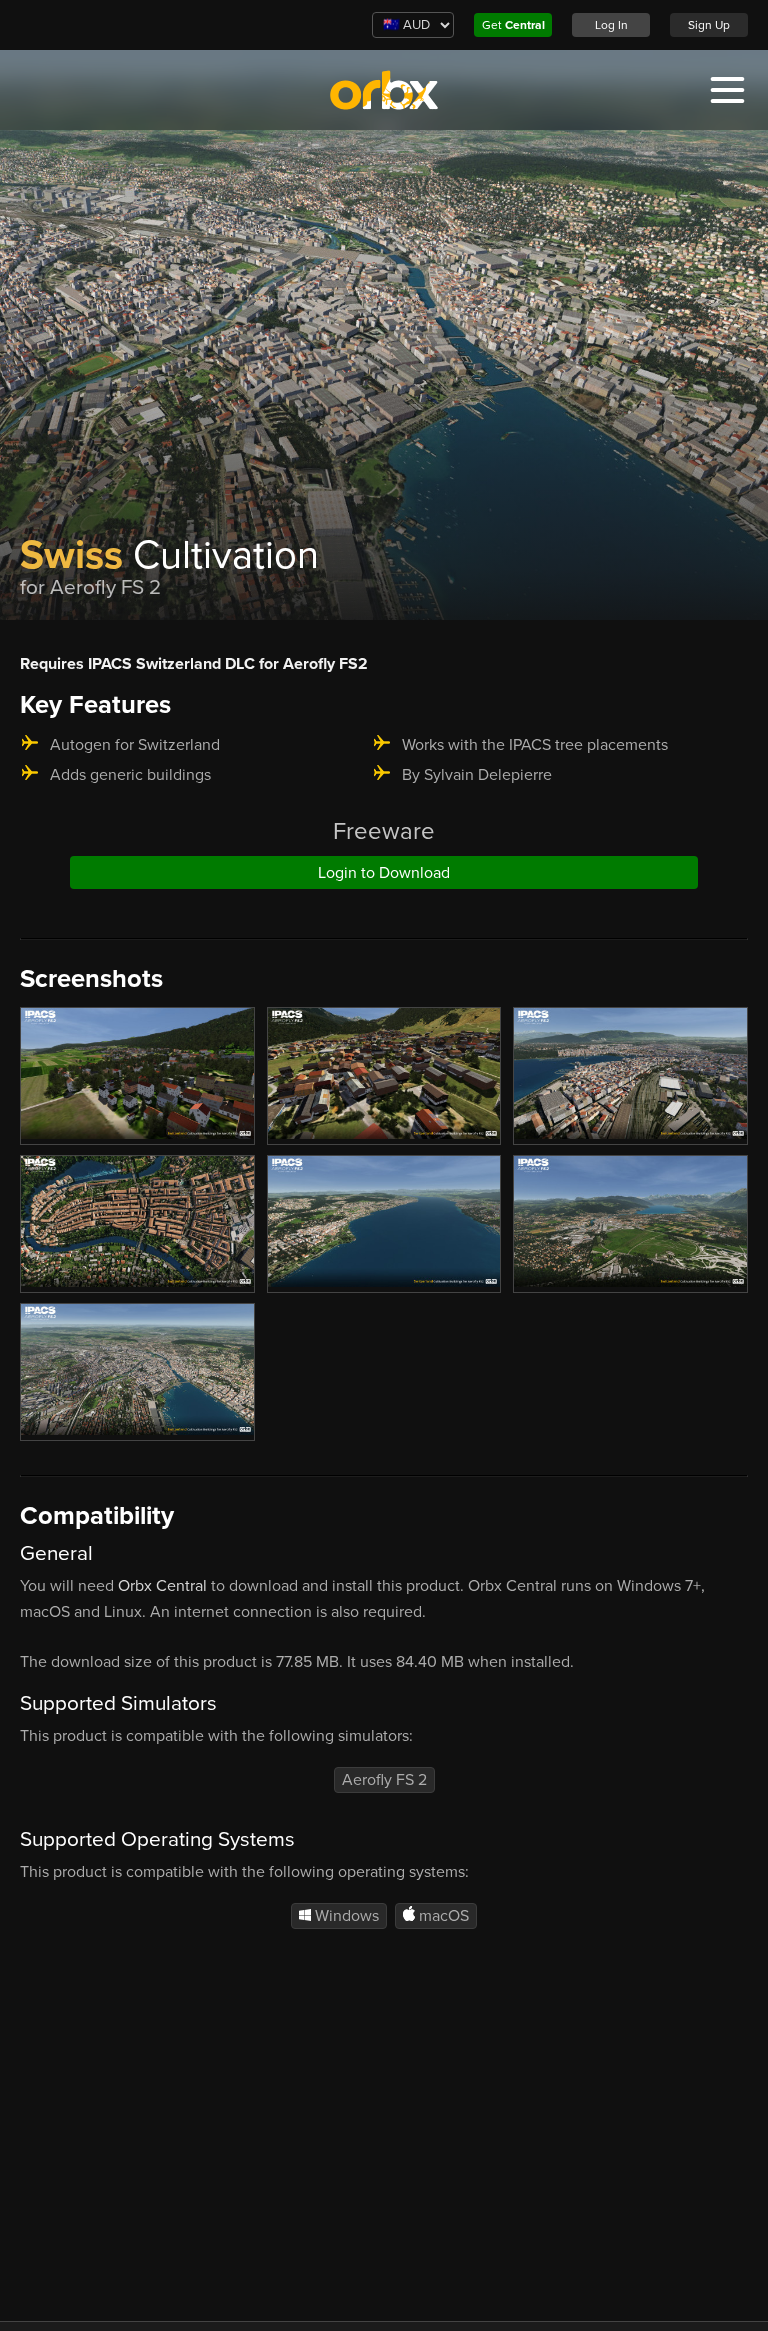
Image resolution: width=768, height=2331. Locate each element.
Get (513, 25)
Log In (611, 25)
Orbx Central (162, 1586)
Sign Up (709, 25)
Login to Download (384, 873)
